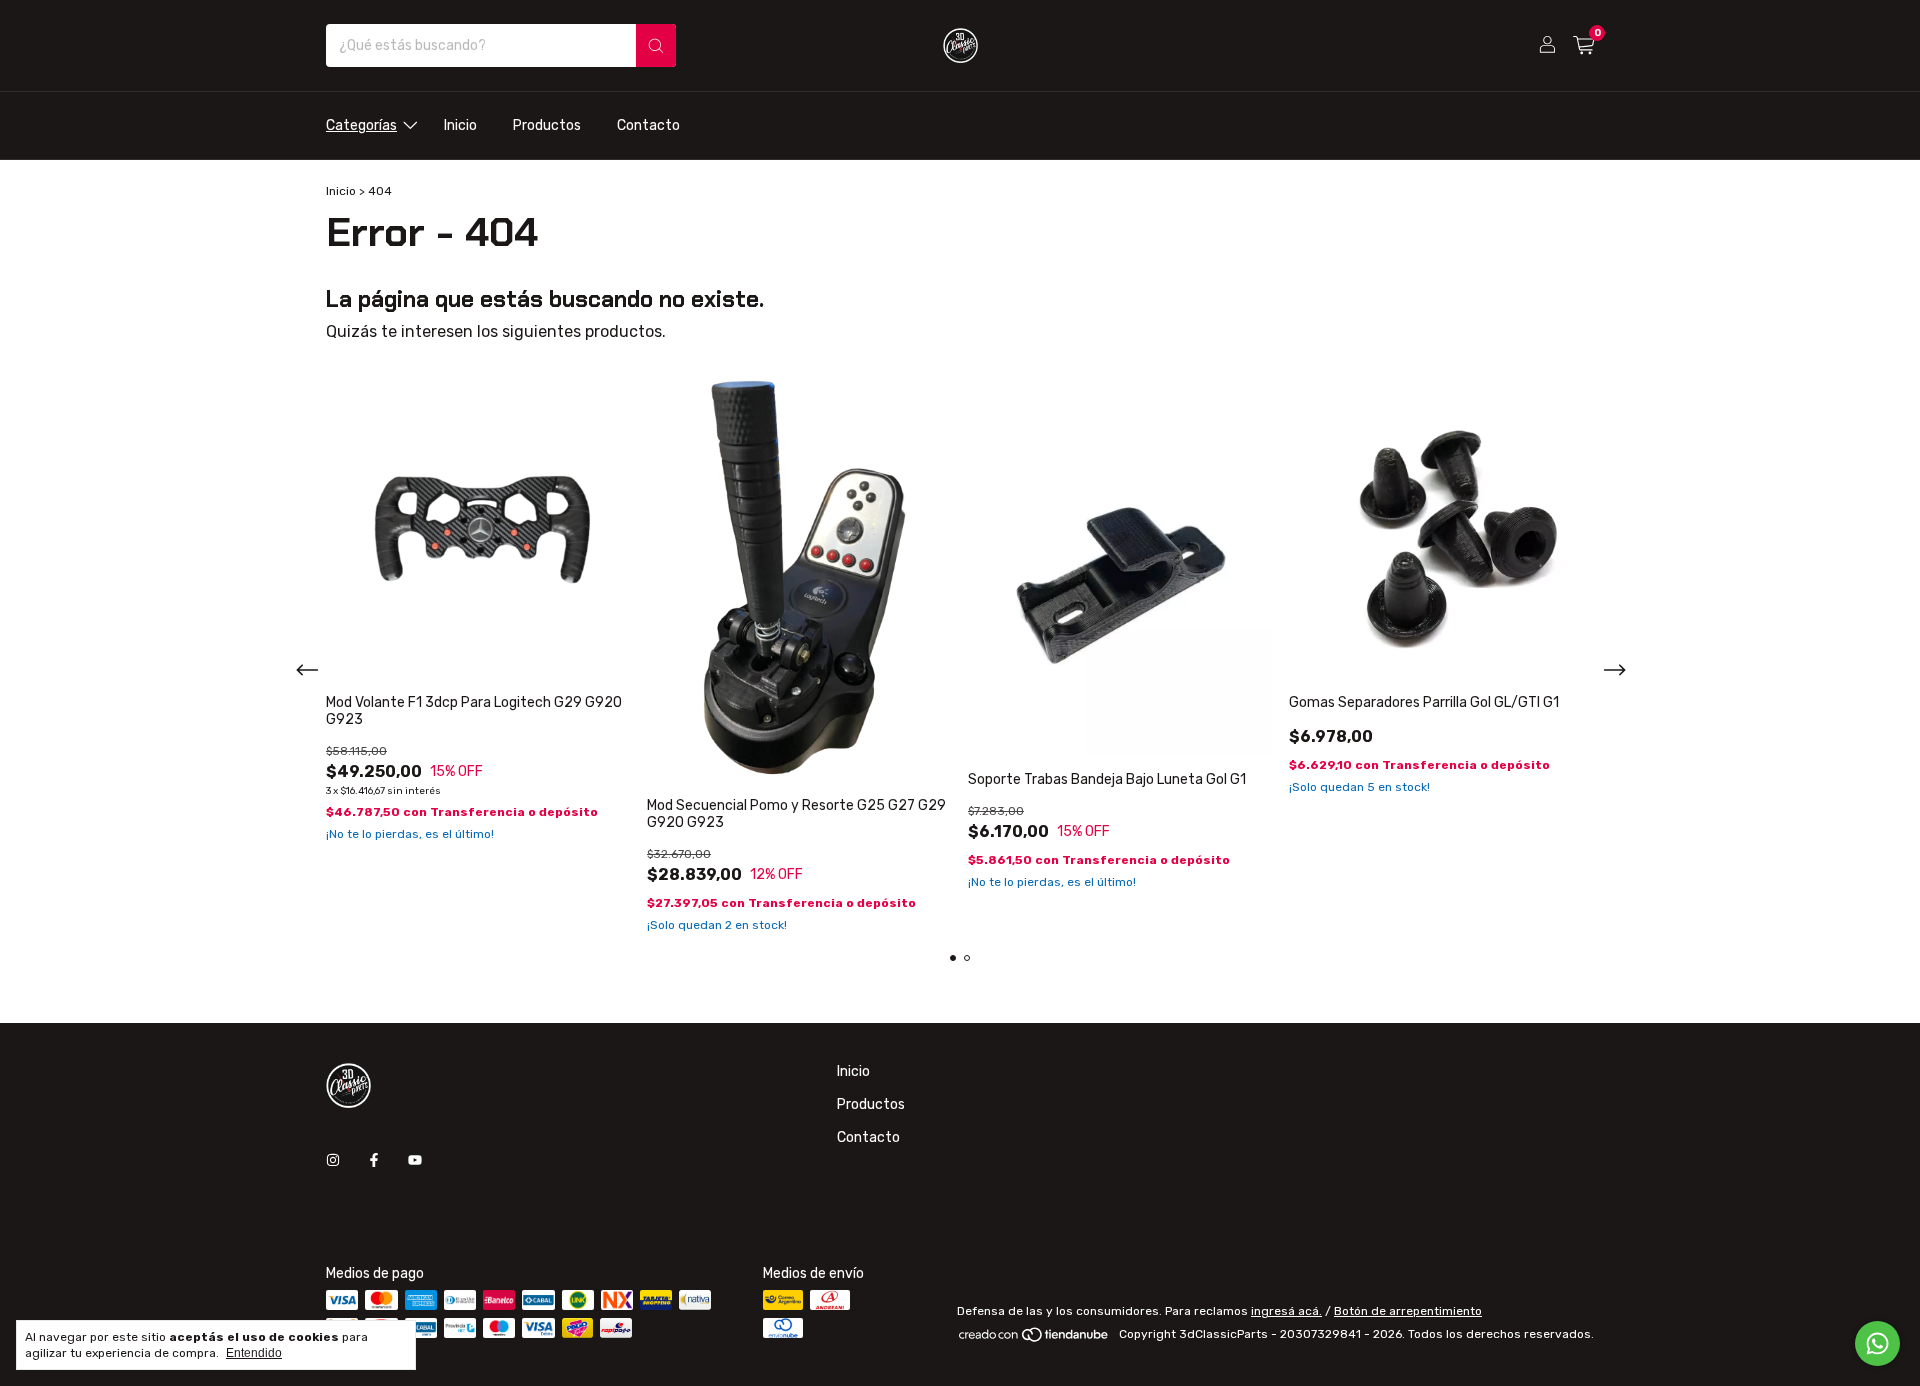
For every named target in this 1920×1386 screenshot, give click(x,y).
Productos (547, 125)
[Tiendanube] (1034, 1339)
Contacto (648, 125)
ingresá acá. (1286, 1311)
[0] (1583, 46)
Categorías (361, 125)
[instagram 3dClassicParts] (333, 1160)
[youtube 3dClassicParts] (415, 1160)
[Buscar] (656, 45)
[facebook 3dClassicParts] (374, 1160)
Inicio (460, 125)
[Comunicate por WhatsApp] (1877, 1343)
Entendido (254, 1353)
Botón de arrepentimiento (1408, 1311)
